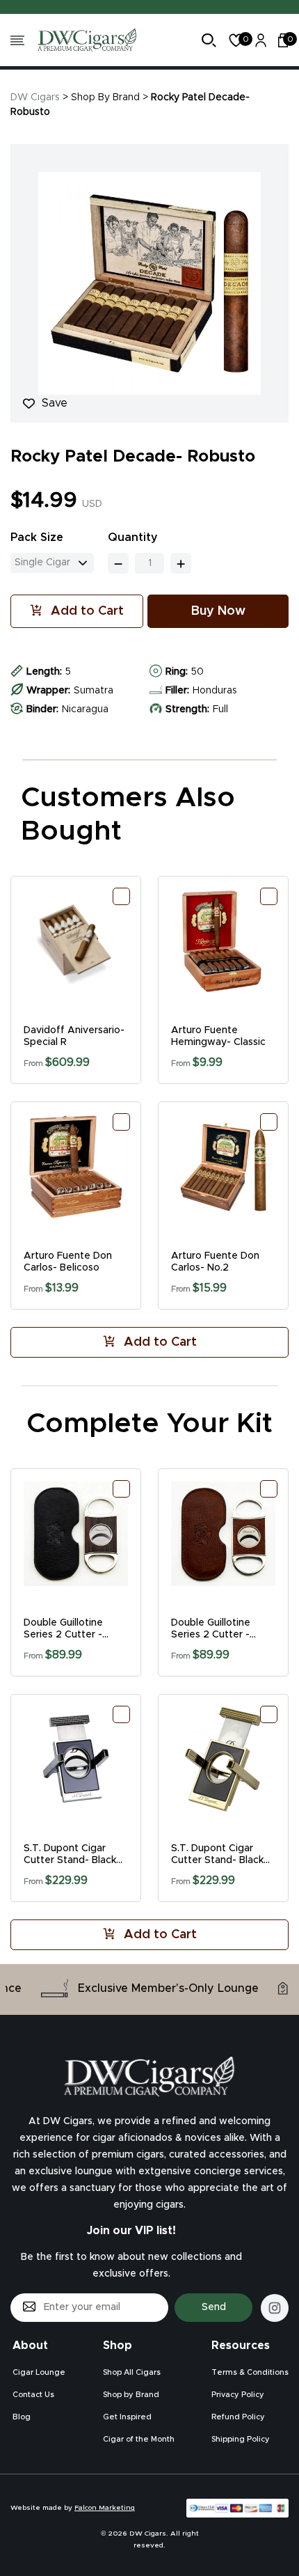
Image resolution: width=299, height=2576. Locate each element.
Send (214, 2307)
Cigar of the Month (139, 2439)
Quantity (133, 537)
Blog (22, 2417)
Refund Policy (238, 2417)
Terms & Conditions (250, 2372)
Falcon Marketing (105, 2508)
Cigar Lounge (39, 2372)
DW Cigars (35, 97)
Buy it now (218, 611)
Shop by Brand (131, 2395)
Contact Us (33, 2395)
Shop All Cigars (132, 2372)
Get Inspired (127, 2417)
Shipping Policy (241, 2439)
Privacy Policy (238, 2395)
